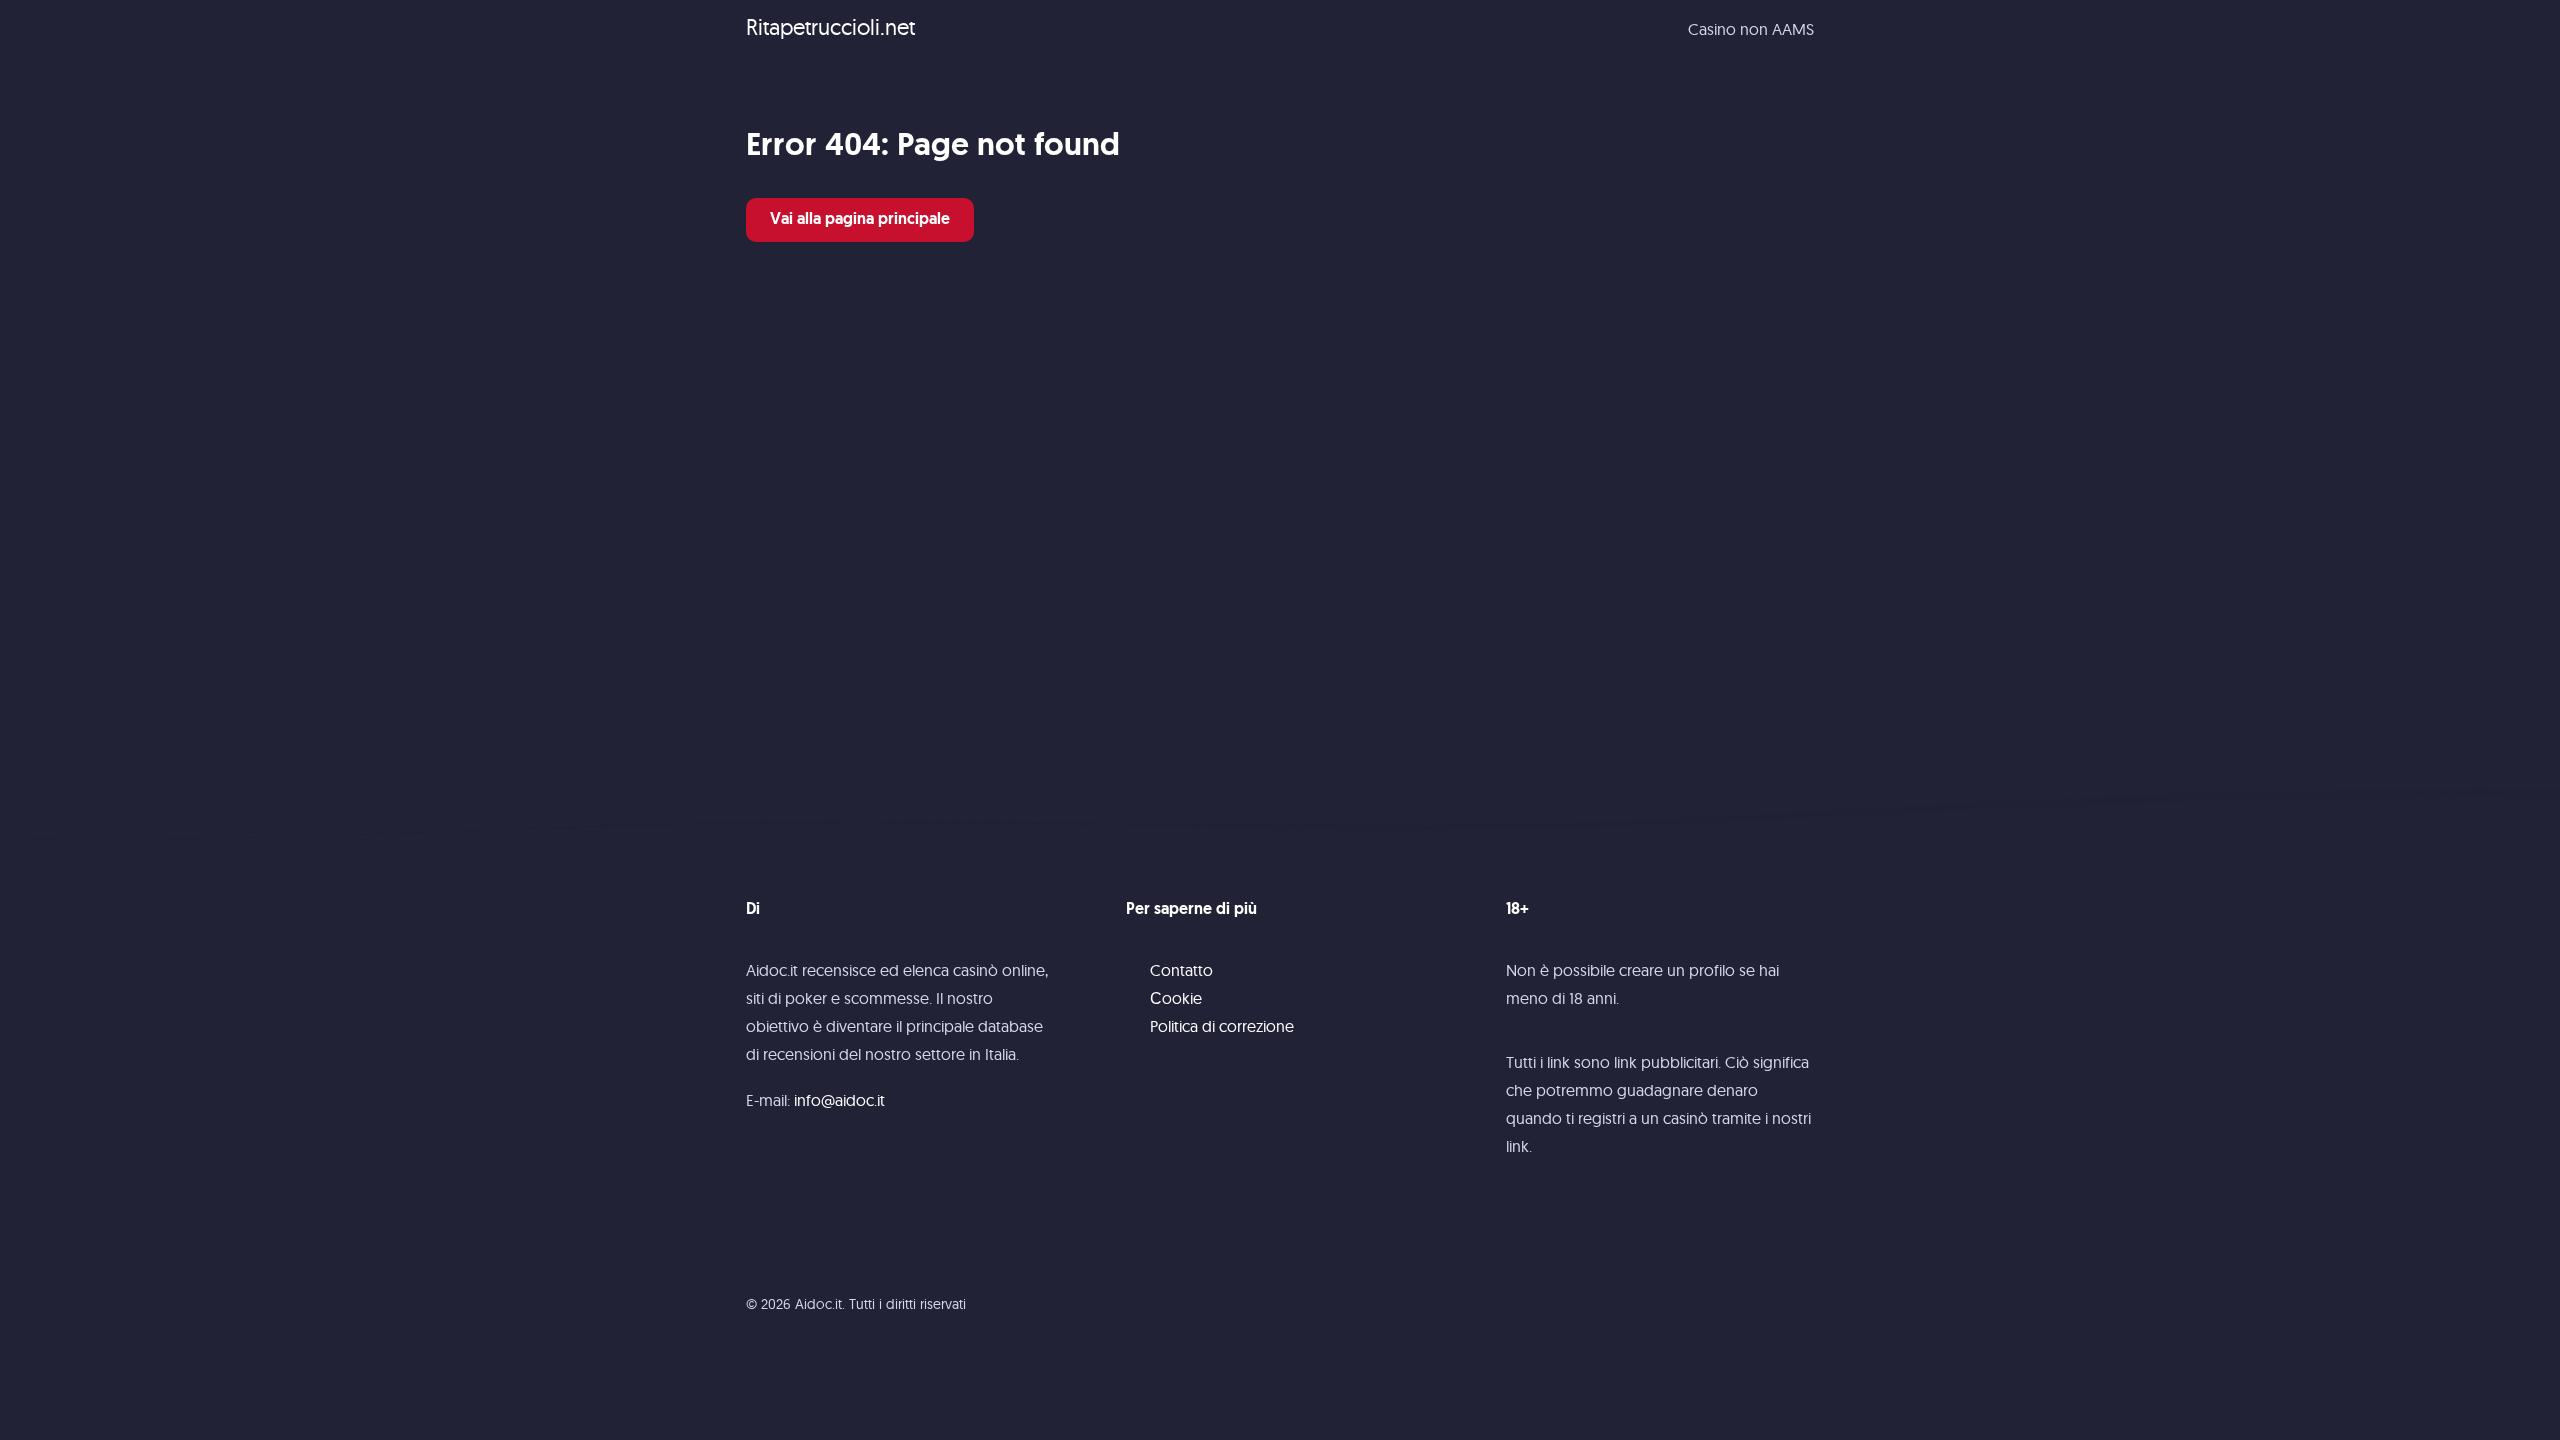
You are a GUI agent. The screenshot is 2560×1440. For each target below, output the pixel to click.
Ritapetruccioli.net (830, 27)
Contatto (1181, 970)
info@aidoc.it (839, 1100)
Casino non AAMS (1751, 29)
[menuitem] (1751, 28)
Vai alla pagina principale (860, 220)
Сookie (1176, 998)
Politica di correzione (1222, 1026)
